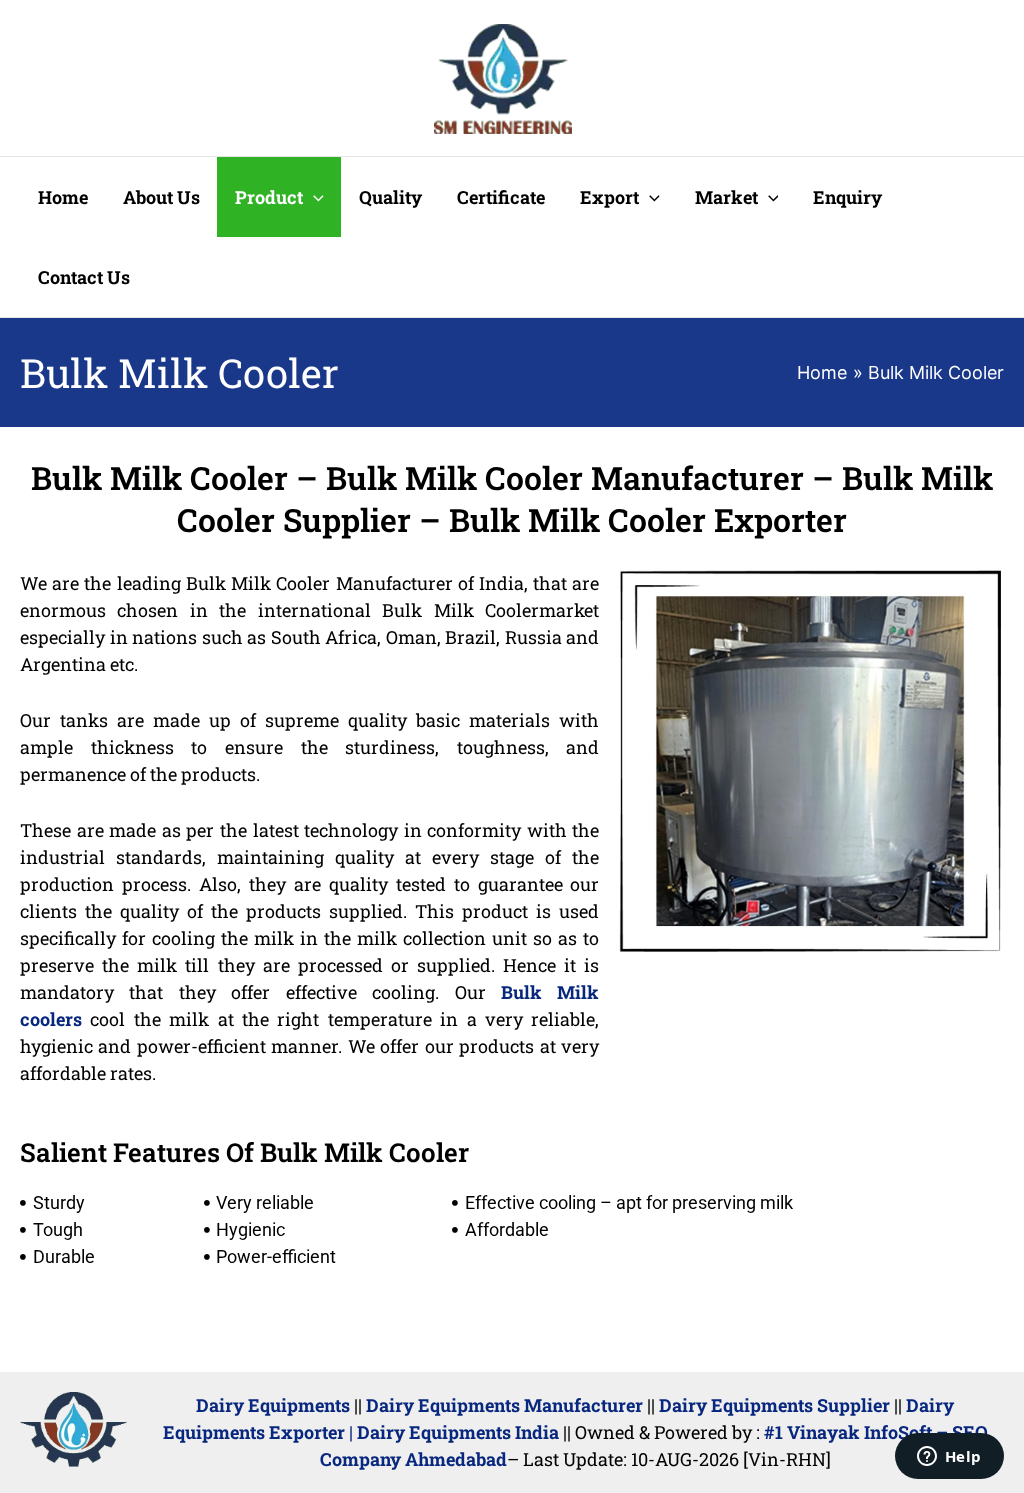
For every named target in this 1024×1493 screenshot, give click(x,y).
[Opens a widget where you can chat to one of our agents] (949, 1458)
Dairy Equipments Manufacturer (504, 1405)
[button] (313, 197)
